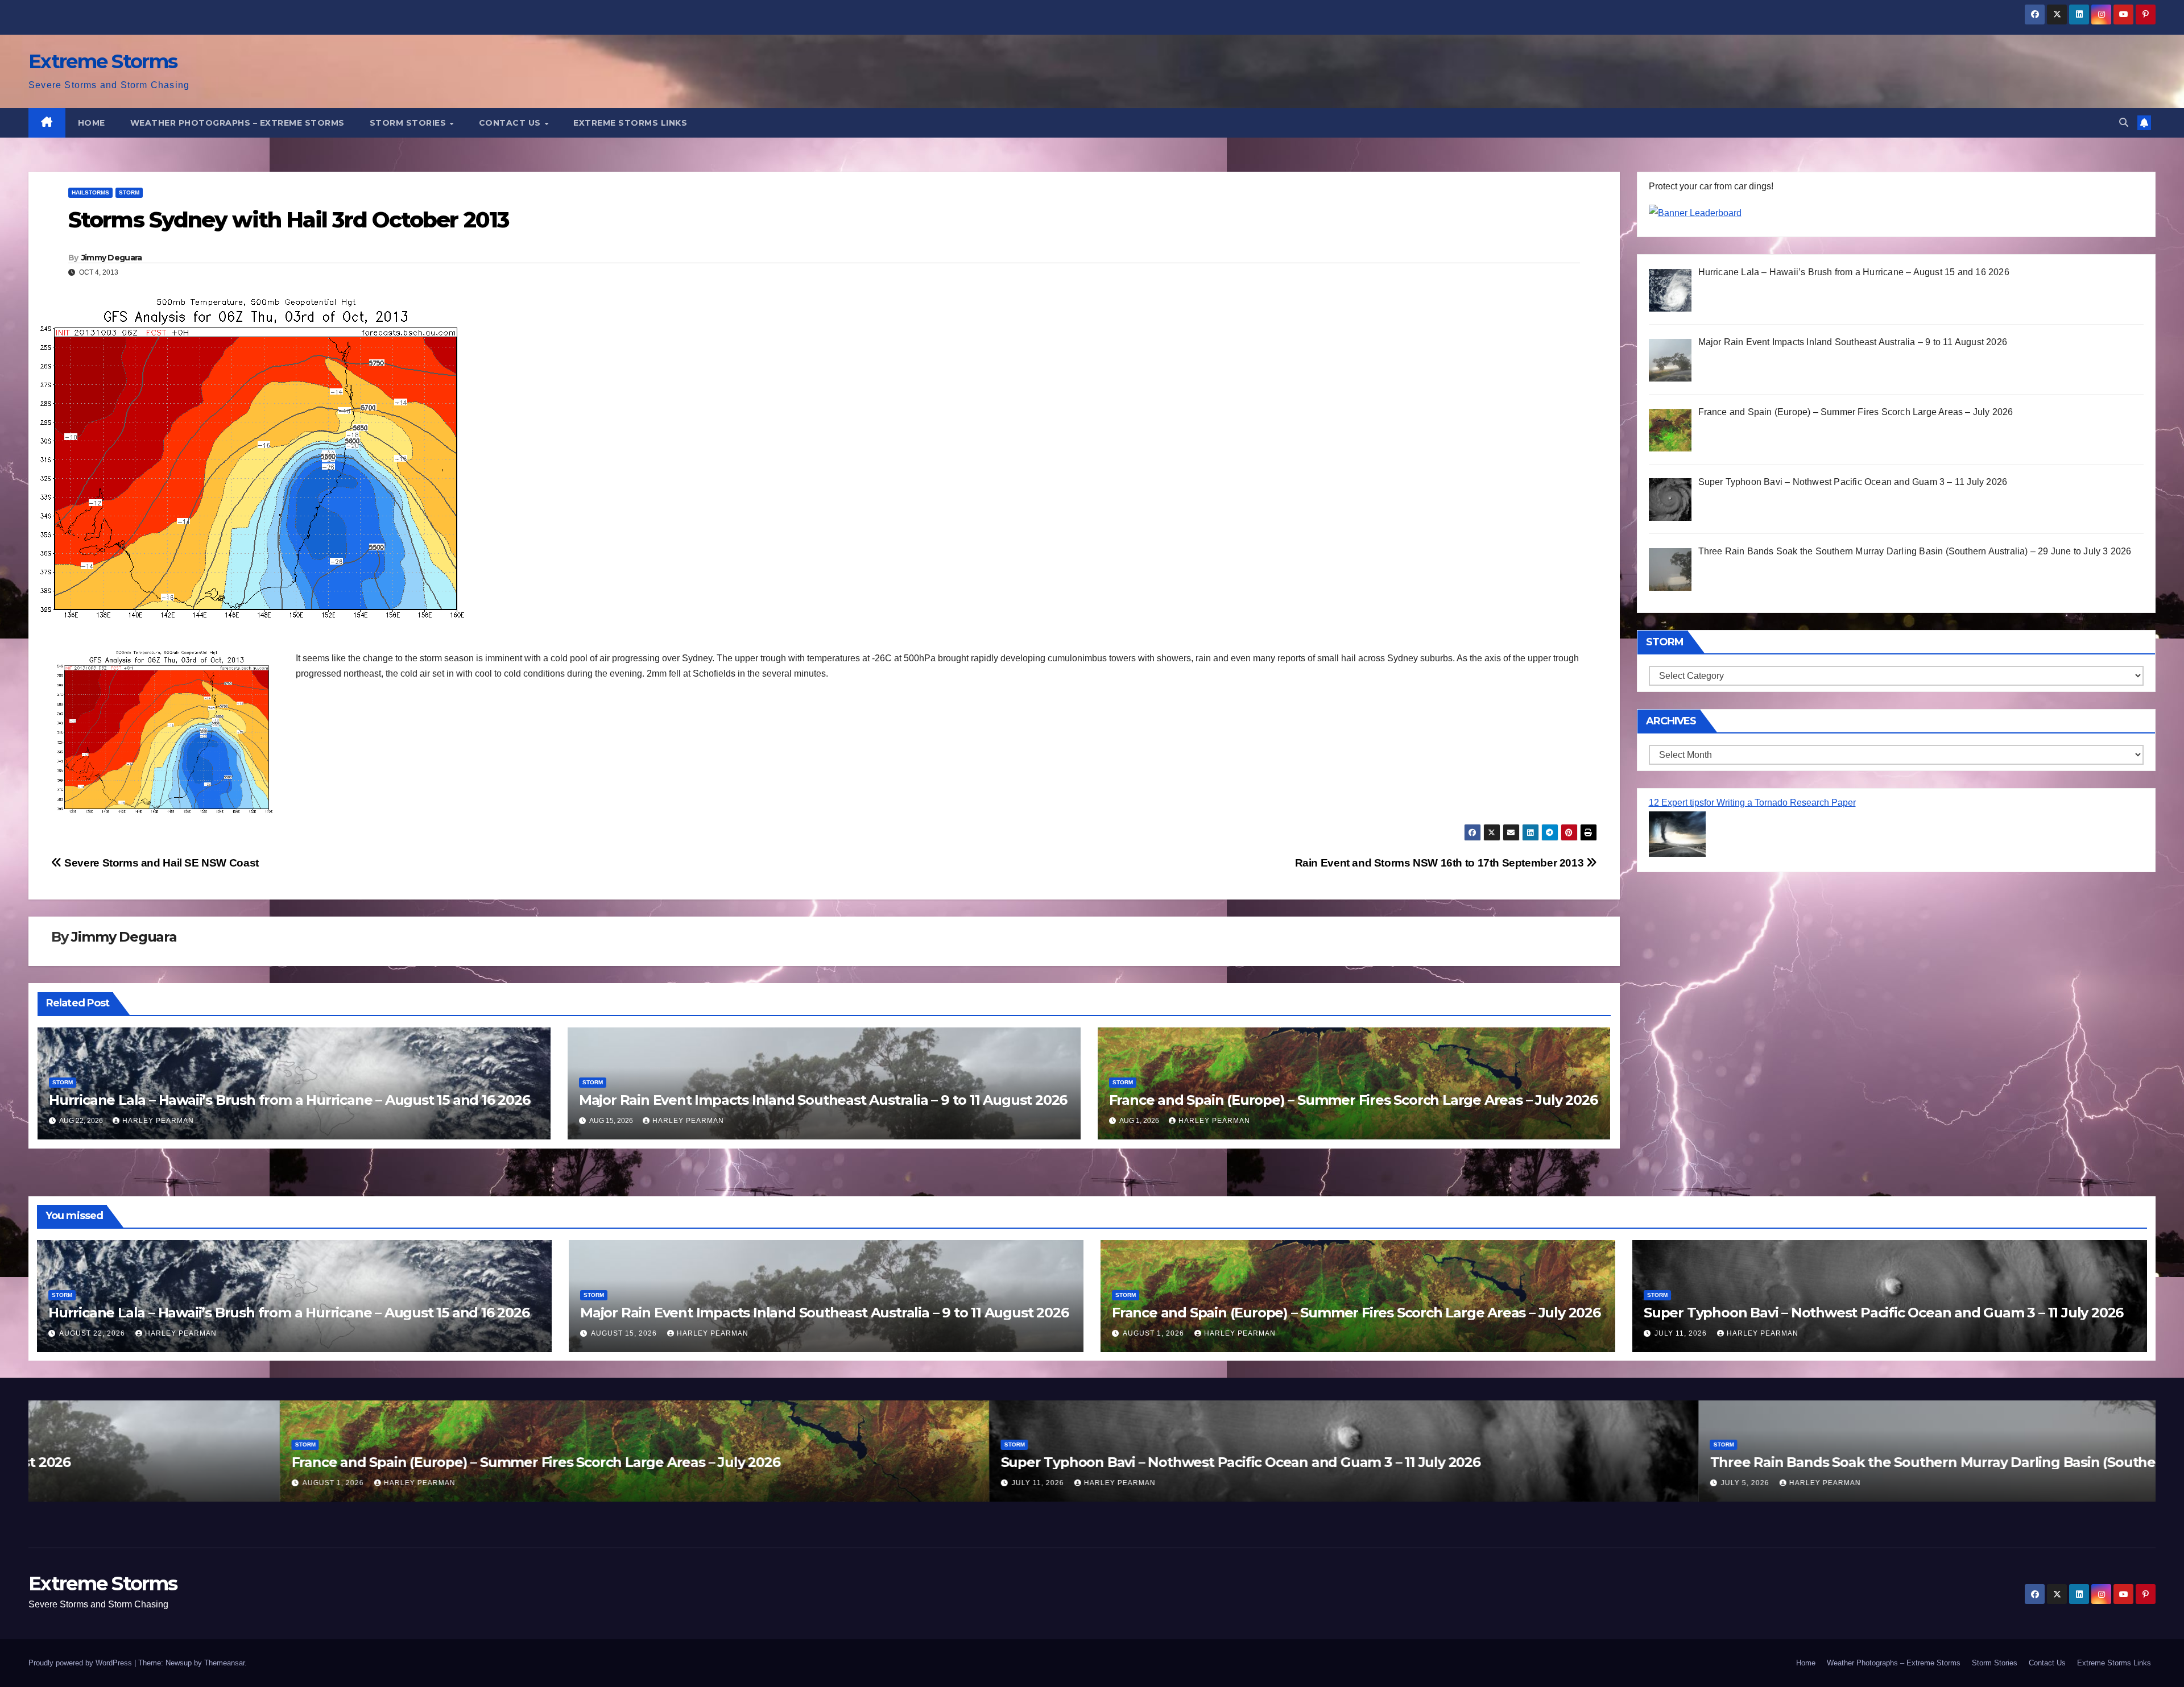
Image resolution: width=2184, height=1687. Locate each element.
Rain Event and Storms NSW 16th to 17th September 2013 (1441, 863)
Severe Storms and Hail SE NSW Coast (160, 863)
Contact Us (511, 123)
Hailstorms (90, 192)
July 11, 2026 (1682, 1333)
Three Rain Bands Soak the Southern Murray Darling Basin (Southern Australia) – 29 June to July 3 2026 (1801, 1462)
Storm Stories (409, 123)
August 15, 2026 (625, 1333)
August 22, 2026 (93, 1333)
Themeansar (224, 1663)
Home (92, 123)
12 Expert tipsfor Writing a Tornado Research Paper (1752, 803)
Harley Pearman (158, 1121)
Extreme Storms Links (630, 123)
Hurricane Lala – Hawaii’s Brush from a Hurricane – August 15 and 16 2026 (289, 1100)
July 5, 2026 (1494, 1483)
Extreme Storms (103, 61)
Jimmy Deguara (112, 258)
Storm (129, 192)
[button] (2124, 123)
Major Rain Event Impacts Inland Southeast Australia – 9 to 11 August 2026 (823, 1100)
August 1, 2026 (1155, 1333)
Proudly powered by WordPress (81, 1663)
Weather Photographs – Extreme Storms (237, 123)
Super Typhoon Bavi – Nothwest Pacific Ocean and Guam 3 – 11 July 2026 (1883, 1313)
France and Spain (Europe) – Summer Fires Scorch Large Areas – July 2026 (1353, 1100)
